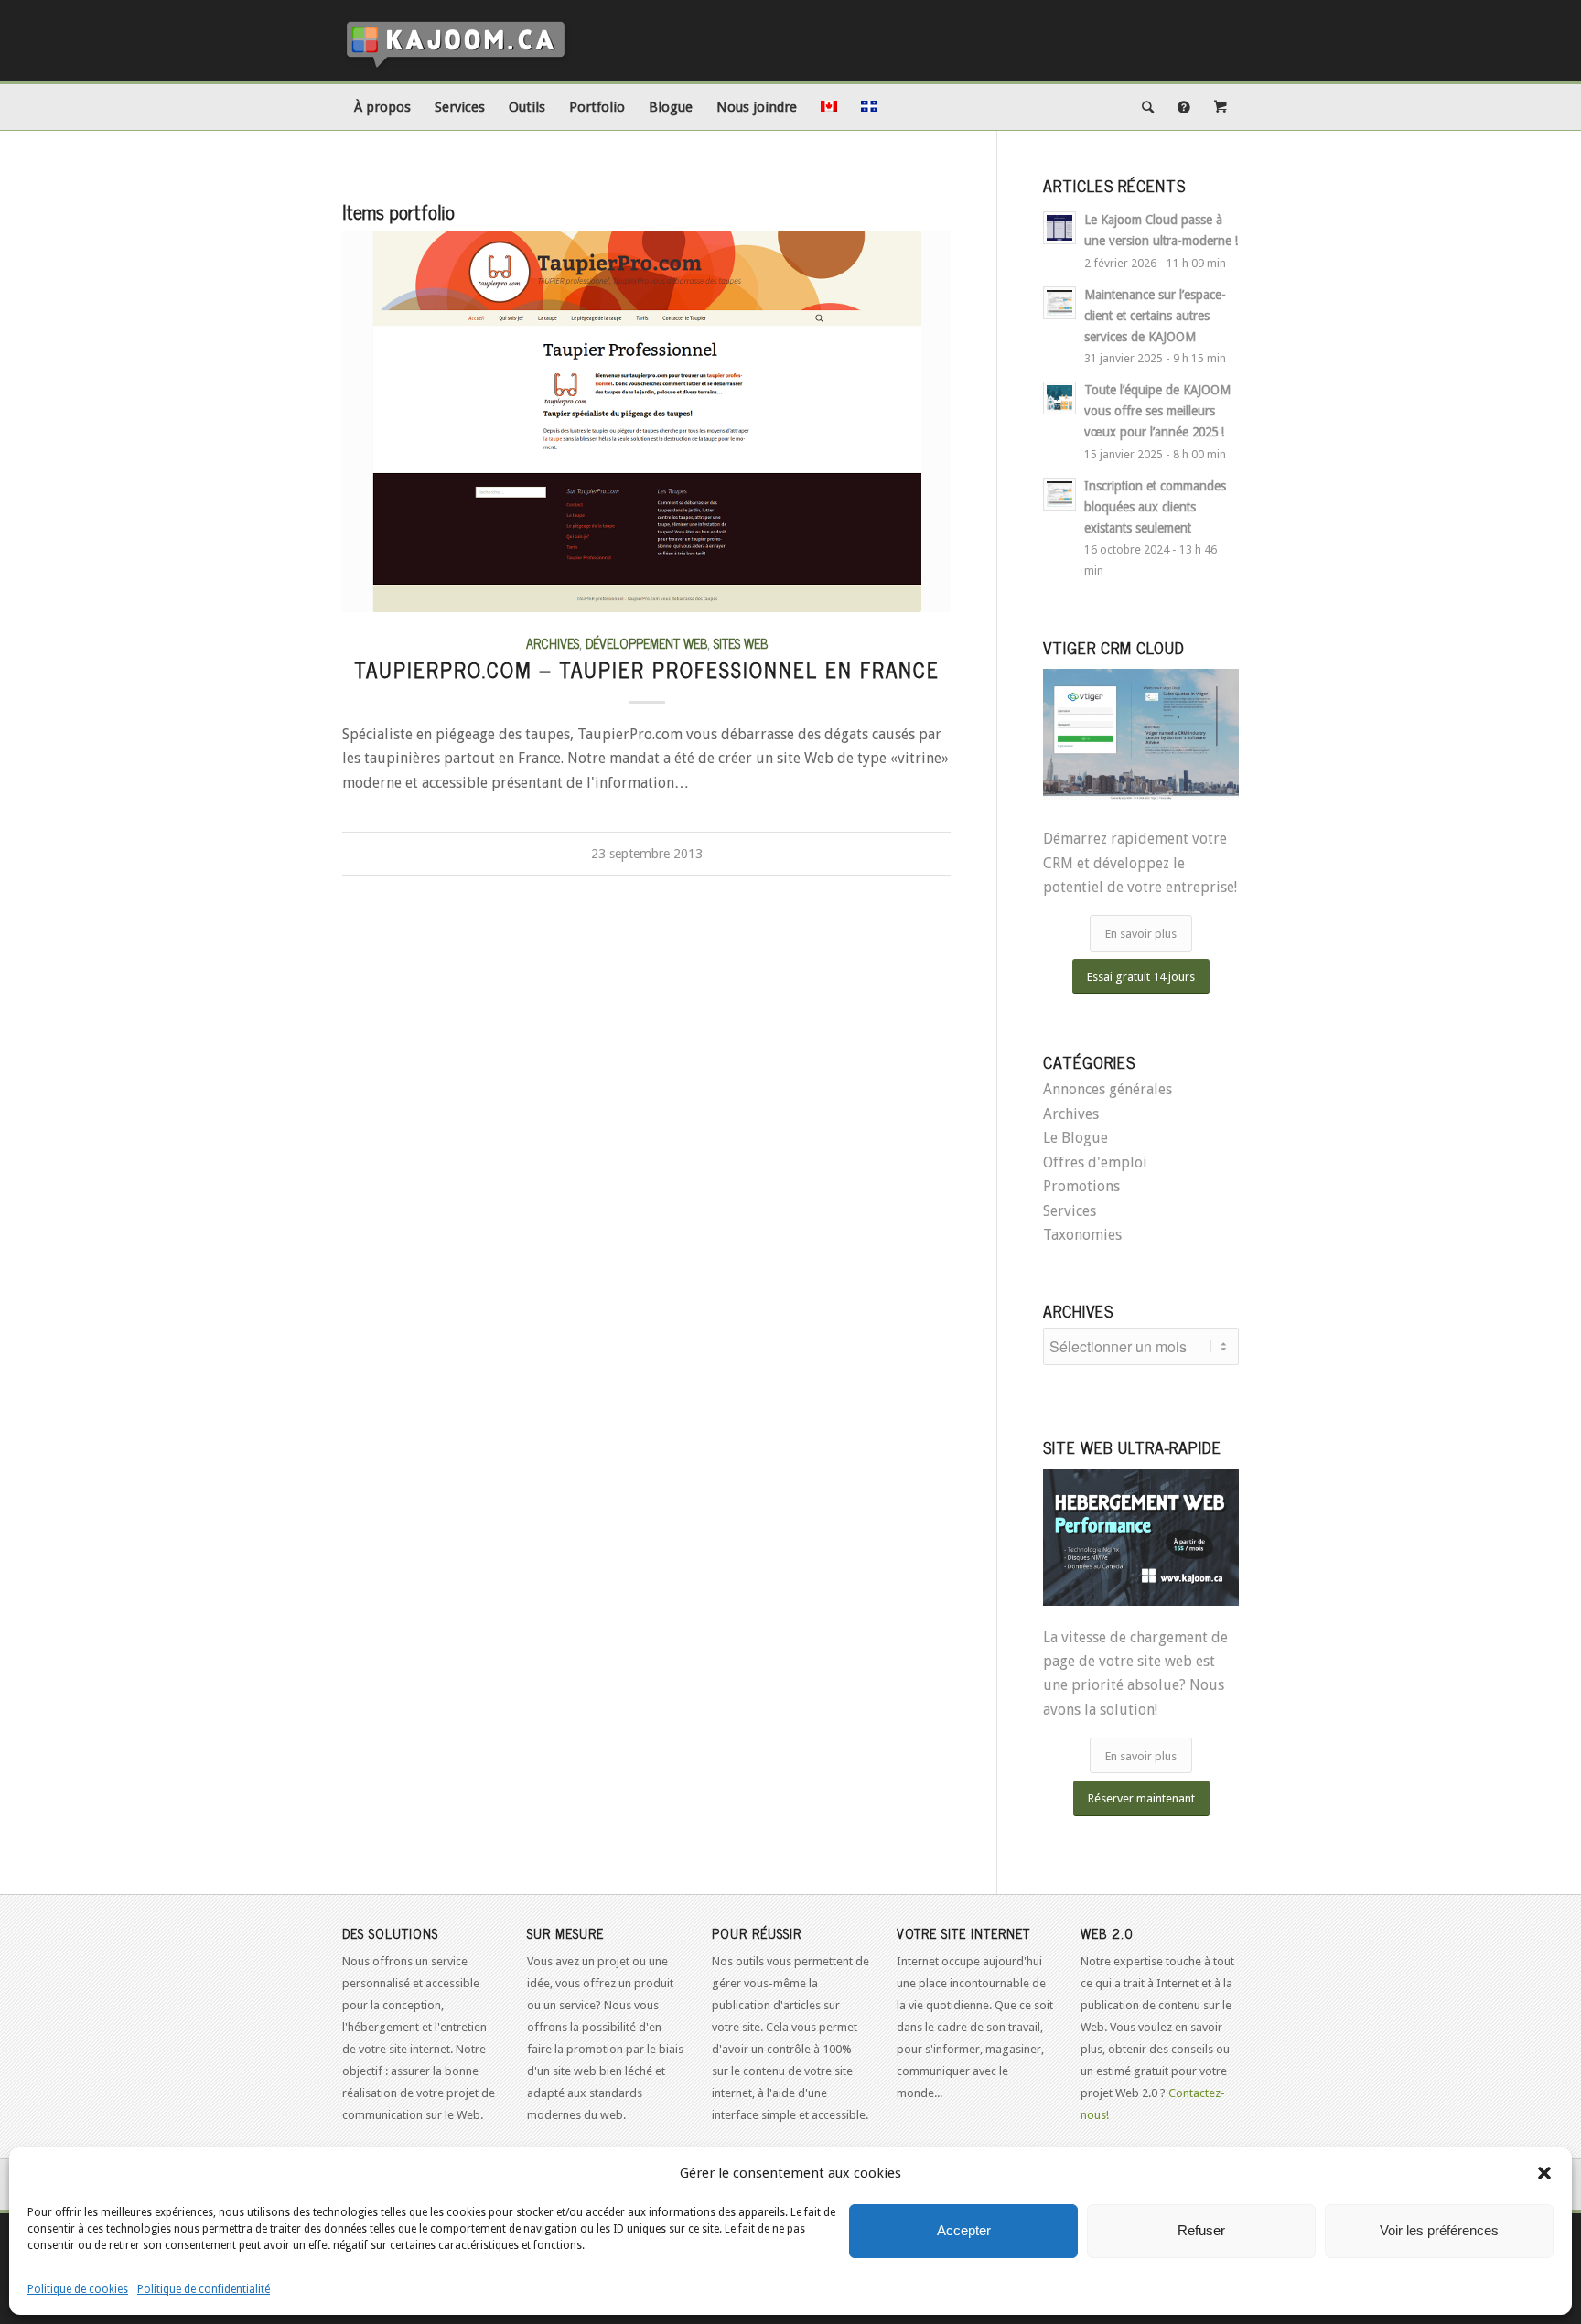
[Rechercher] (1148, 107)
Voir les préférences (1439, 2230)
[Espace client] (1221, 107)
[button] (1544, 2173)
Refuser (1201, 2230)
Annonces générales (1108, 1089)
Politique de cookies (78, 2289)
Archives (553, 643)
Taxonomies (1082, 1235)
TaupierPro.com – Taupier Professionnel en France (647, 669)
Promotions (1081, 1186)
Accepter (964, 2230)
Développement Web (646, 643)
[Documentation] (1184, 107)
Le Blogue (1076, 1138)
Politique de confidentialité (204, 2289)
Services (1070, 1211)
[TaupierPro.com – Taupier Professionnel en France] (646, 422)
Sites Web (741, 643)
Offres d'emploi (1095, 1162)
